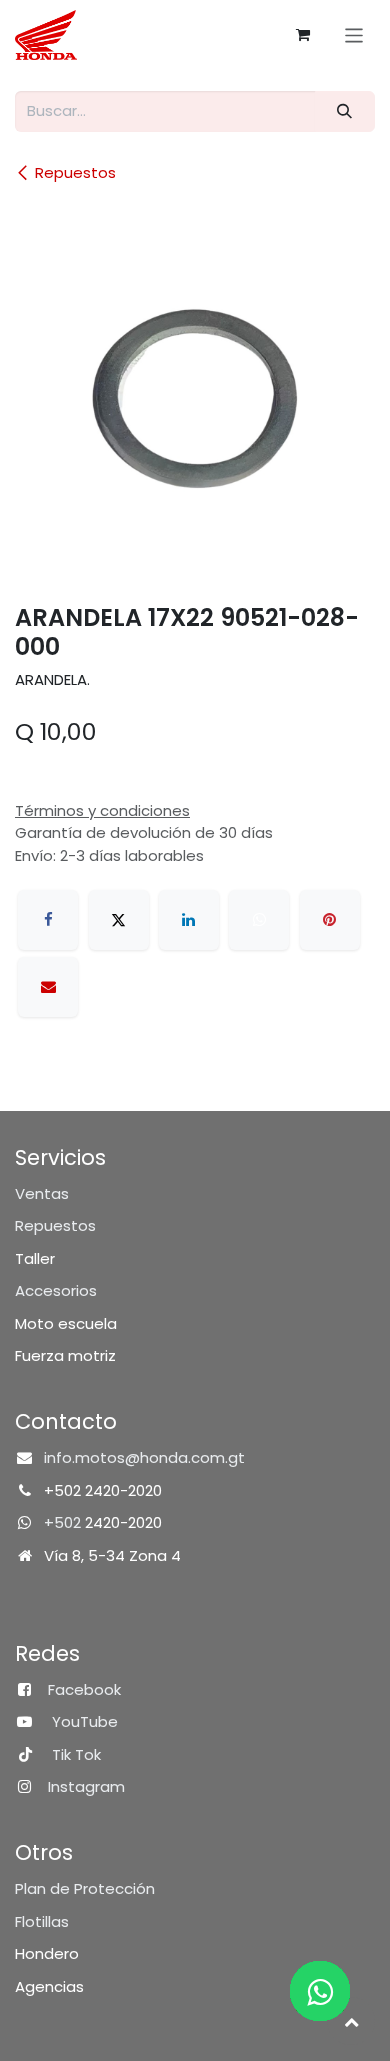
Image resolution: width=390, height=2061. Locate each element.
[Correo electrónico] (48, 987)
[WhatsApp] (259, 920)
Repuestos (75, 172)
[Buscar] (345, 111)
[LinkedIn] (189, 920)
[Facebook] (48, 920)
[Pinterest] (330, 920)
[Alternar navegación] (354, 34)
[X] (119, 920)
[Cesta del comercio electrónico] (303, 35)
